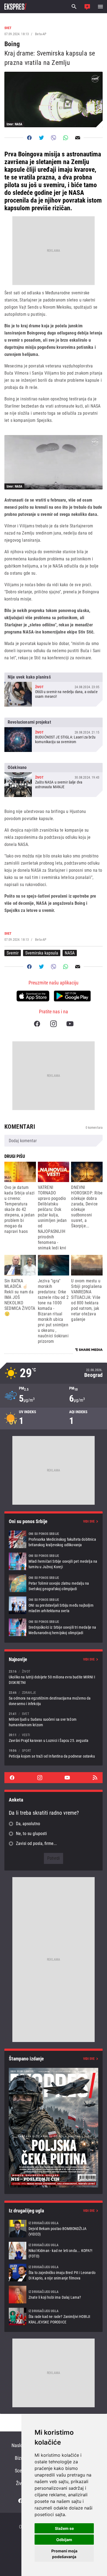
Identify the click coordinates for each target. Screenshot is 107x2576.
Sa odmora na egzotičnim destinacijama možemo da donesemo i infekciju (54, 1698)
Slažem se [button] (64, 2528)
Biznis (21, 2458)
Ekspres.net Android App (72, 996)
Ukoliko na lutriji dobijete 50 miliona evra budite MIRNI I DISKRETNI (54, 1677)
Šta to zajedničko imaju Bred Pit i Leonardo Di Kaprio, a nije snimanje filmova (54, 2273)
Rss (95, 1778)
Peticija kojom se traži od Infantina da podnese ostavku (54, 1753)
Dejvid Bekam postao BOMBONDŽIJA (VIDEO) (54, 2229)
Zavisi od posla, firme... (36, 1843)
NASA (70, 953)
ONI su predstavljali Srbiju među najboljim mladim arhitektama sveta (54, 1605)
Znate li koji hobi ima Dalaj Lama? (54, 2295)
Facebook (37, 1024)
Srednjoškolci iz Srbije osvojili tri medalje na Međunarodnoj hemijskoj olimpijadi (54, 1627)
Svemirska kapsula (42, 953)
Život (21, 2483)
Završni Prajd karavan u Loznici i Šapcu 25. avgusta (54, 1738)
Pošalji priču (87, 7)
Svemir (13, 953)
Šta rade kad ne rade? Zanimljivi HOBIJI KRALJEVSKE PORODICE (54, 2317)
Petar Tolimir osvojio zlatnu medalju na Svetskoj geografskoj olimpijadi (54, 1583)
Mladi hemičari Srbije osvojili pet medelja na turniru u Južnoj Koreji (54, 1561)
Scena (21, 2471)
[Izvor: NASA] (54, 462)
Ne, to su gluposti (31, 1834)
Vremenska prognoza (54, 1373)
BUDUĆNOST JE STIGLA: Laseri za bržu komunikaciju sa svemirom (54, 735)
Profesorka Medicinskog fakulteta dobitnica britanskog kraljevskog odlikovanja (54, 1539)
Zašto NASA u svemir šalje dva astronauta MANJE (54, 780)
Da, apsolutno (28, 1824)
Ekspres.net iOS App (33, 996)
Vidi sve (89, 1521)
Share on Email (78, 138)
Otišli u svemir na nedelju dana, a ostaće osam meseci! (54, 690)
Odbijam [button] (64, 2540)
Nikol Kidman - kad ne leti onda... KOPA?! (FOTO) (54, 2251)
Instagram (54, 1024)
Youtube (70, 1024)
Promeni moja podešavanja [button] (64, 2554)
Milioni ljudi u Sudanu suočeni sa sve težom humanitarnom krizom (54, 1719)
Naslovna (21, 2445)
